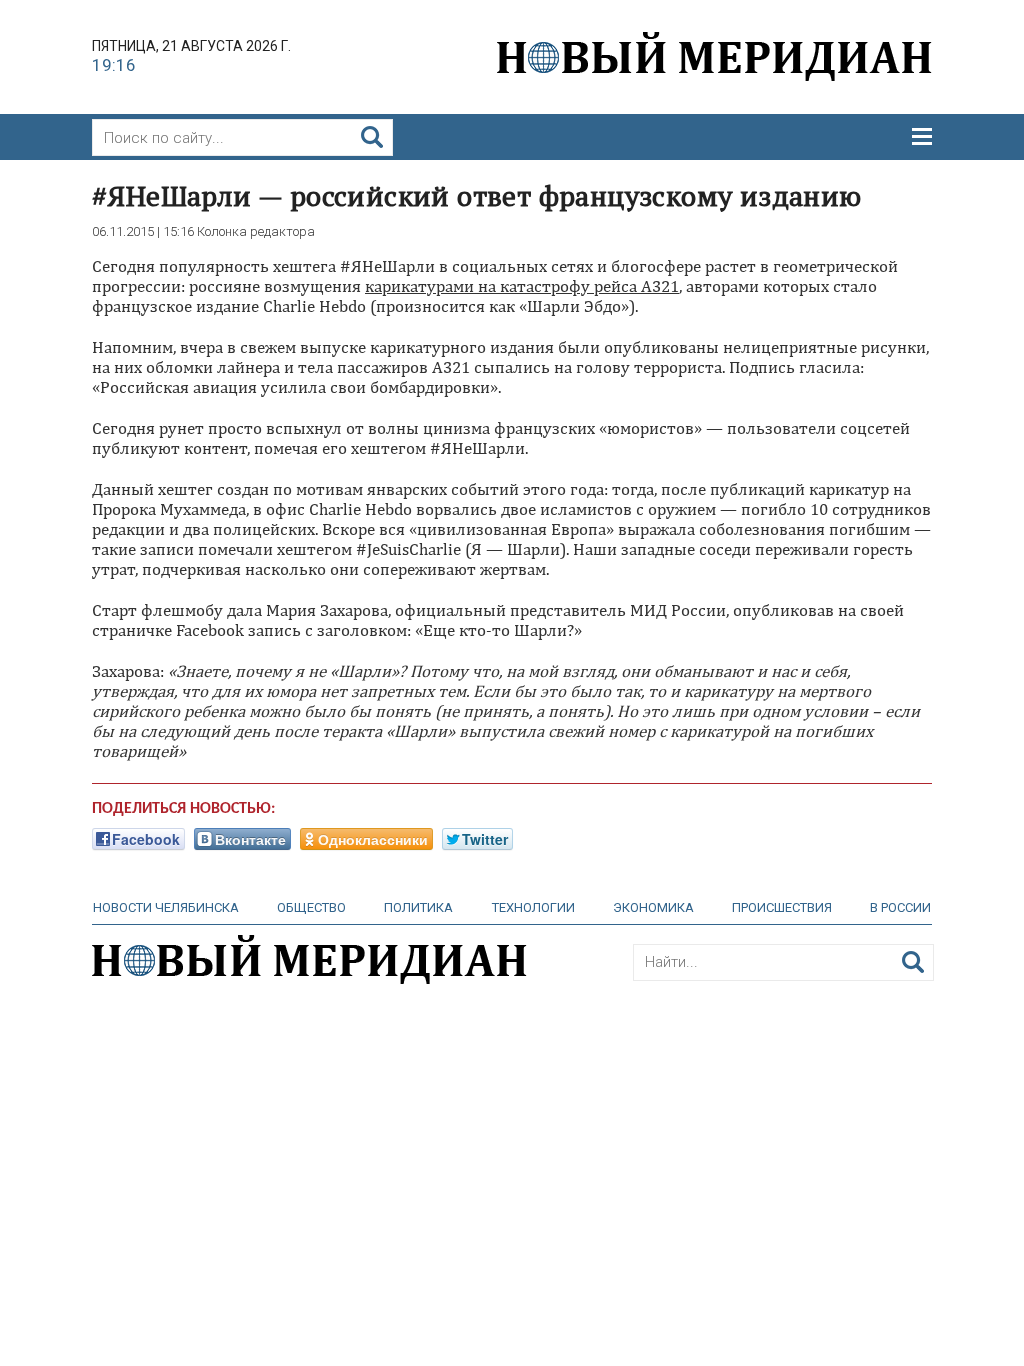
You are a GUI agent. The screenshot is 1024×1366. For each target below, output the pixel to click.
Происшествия (782, 907)
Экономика (653, 907)
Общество (311, 907)
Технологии (533, 907)
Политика (418, 907)
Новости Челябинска (166, 907)
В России (900, 907)
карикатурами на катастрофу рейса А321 (522, 286)
